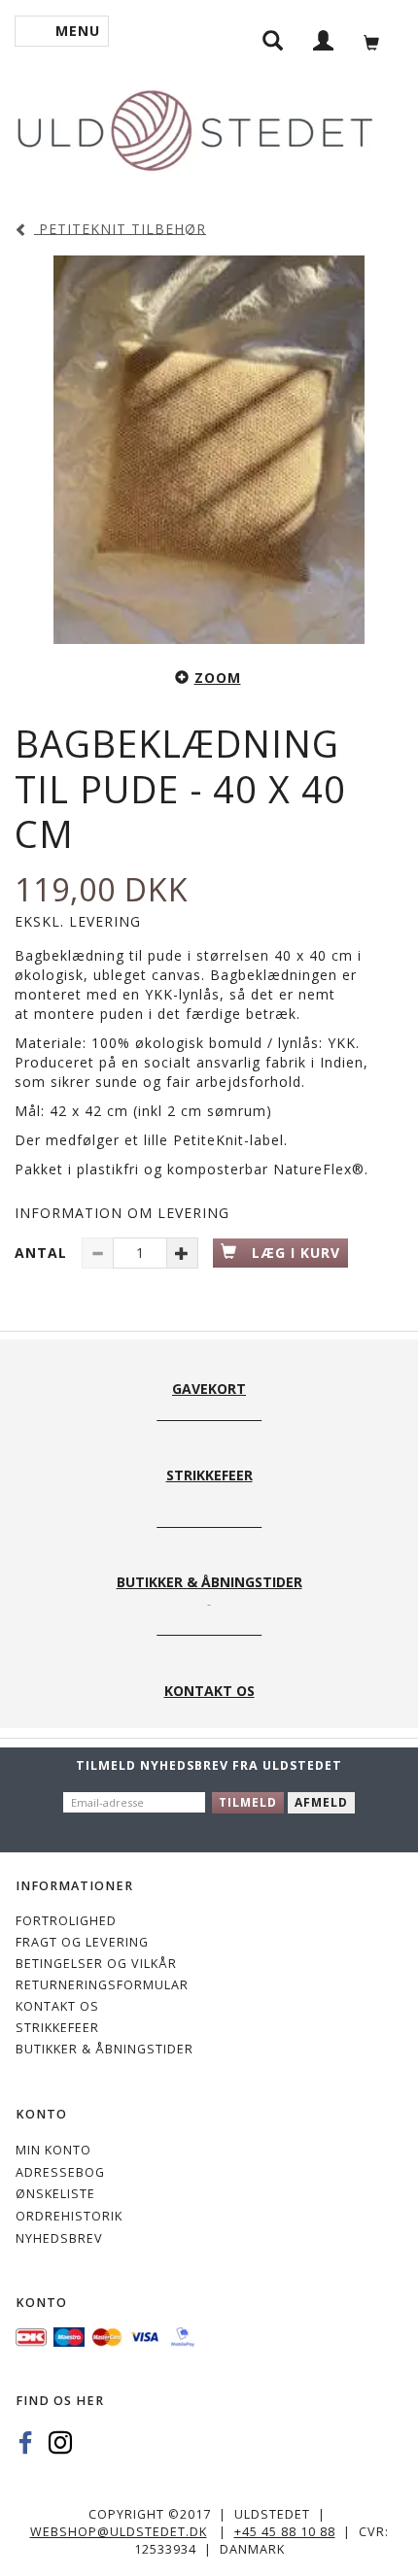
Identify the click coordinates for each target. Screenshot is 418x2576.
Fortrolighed (66, 1921)
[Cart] (377, 40)
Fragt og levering (82, 1942)
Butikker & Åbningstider (104, 2049)
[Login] (324, 39)
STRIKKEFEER (57, 2028)
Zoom (218, 678)
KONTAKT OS (57, 2006)
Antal (43, 1253)
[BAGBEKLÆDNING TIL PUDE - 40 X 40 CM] (209, 450)
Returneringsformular (102, 1985)
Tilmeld (248, 1802)
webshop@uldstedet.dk (119, 2532)
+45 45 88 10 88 (285, 2532)
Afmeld (321, 1802)
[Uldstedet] (194, 127)
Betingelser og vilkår (96, 1964)
